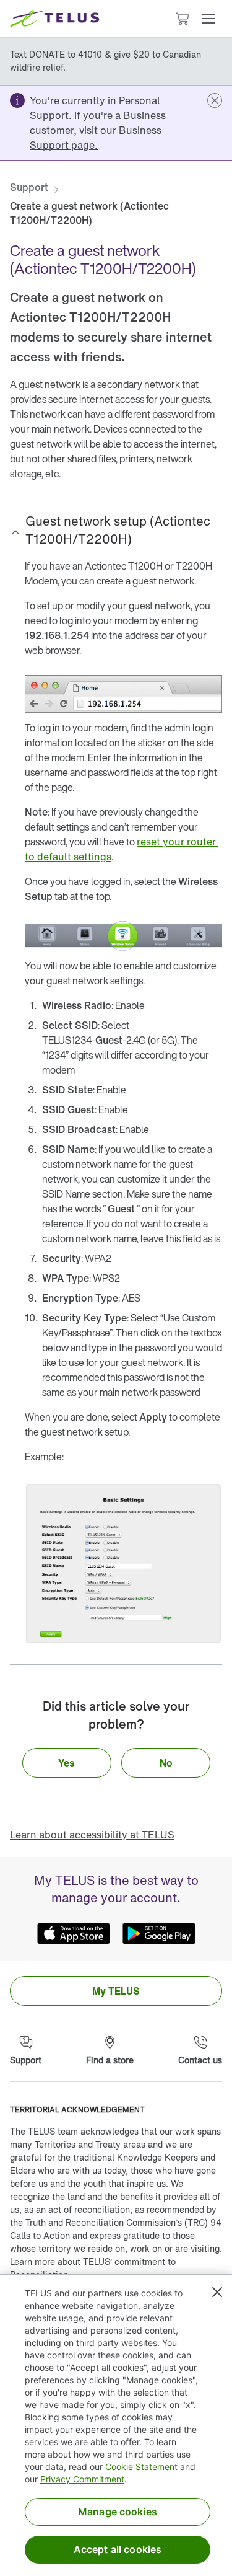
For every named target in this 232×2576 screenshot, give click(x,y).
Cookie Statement (141, 2467)
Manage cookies (118, 2512)
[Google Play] (159, 1934)
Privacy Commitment (82, 2479)
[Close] (217, 2292)
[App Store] (74, 1934)
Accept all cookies (118, 2549)
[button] (208, 19)
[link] (97, 138)
